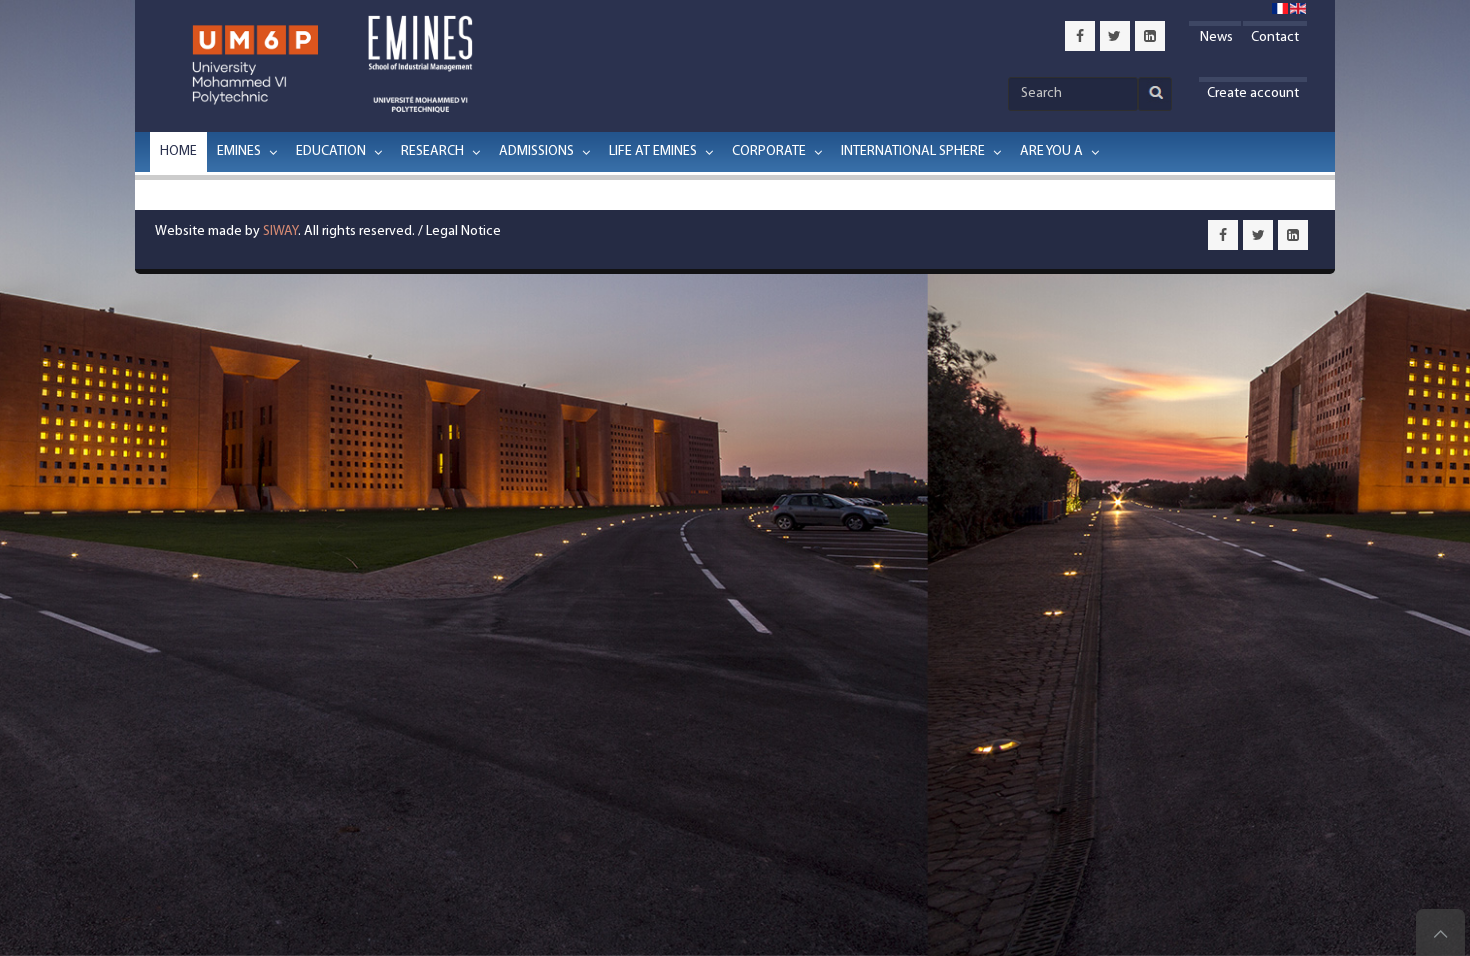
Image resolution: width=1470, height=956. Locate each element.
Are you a (1051, 151)
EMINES (239, 151)
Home (178, 151)
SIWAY (280, 231)
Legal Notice (463, 231)
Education (331, 151)
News (1215, 37)
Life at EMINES (653, 151)
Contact (1275, 37)
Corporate (769, 151)
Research (432, 151)
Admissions (536, 151)
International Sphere (913, 151)
